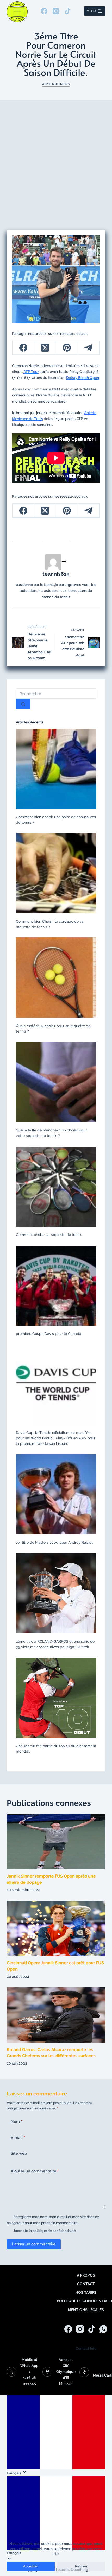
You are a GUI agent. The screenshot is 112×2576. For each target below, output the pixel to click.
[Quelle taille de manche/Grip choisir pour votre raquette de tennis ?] (56, 1082)
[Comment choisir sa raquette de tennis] (56, 1186)
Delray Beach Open (83, 378)
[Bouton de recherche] (23, 704)
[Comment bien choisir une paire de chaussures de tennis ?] (56, 768)
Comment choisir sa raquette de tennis (49, 1235)
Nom (16, 2122)
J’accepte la (45, 2231)
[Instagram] (56, 11)
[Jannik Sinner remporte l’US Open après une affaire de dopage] (56, 1841)
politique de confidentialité (54, 2231)
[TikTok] (68, 11)
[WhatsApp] (103, 2329)
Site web (19, 2153)
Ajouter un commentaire (35, 2171)
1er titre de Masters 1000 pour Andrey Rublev (55, 1542)
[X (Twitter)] (45, 348)
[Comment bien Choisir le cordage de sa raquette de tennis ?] (56, 873)
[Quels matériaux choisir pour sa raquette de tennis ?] (56, 977)
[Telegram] (89, 348)
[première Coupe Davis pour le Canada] (56, 1285)
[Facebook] (44, 11)
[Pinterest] (67, 348)
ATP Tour (31, 372)
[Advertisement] (56, 158)
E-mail (18, 2138)
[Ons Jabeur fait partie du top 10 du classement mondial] (56, 1698)
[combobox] (56, 694)
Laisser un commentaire (34, 2244)
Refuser (81, 2566)
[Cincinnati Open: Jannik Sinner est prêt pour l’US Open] (56, 1928)
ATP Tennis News (56, 84)
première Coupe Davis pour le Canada (49, 1334)
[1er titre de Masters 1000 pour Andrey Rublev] (56, 1494)
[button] (56, 2516)
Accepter (31, 2566)
